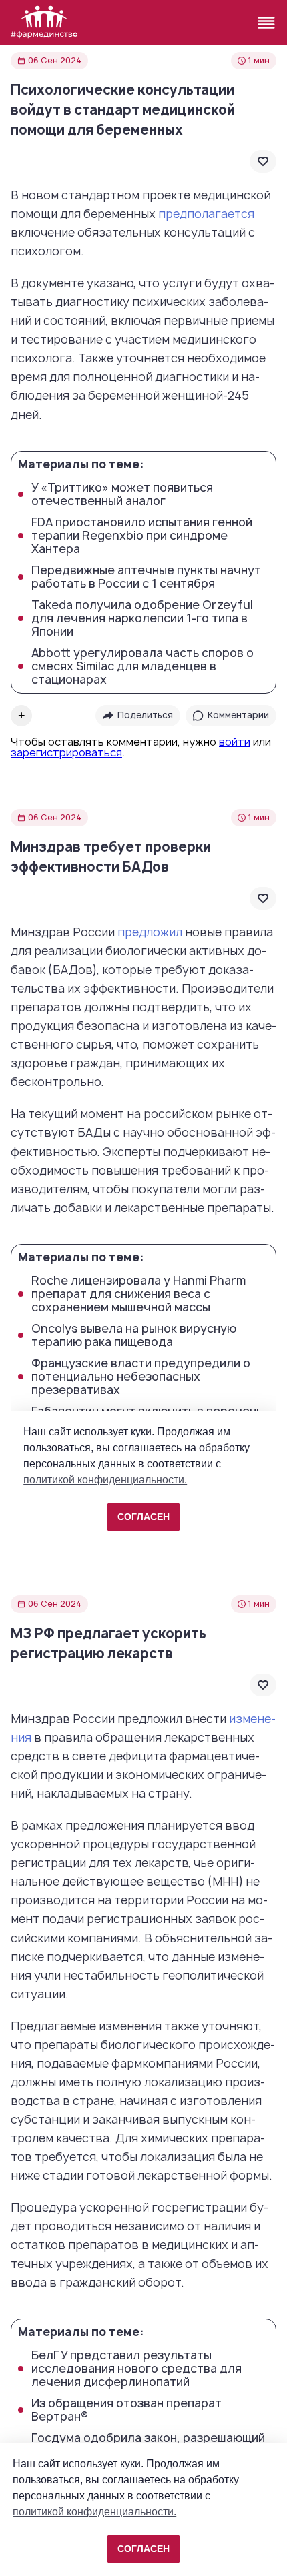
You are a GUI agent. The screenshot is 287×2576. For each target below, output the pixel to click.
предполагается (206, 214)
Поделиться (145, 715)
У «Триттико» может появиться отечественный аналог (122, 494)
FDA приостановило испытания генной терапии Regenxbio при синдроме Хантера (142, 536)
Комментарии (238, 715)
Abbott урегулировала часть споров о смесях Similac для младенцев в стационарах (142, 666)
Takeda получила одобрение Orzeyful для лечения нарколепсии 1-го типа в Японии (142, 618)
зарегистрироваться (66, 752)
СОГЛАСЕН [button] (143, 2549)
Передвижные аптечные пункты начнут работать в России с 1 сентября (146, 577)
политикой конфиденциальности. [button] (94, 2512)
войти (235, 742)
